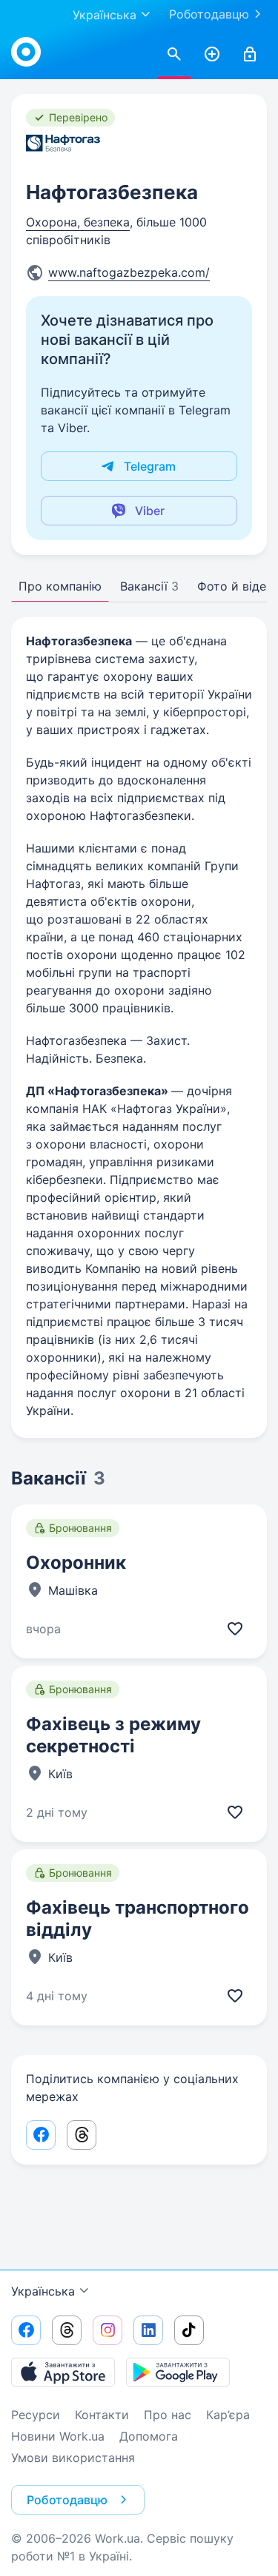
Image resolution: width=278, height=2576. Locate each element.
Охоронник (76, 1563)
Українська (43, 2291)
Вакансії (149, 586)
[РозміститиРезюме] (212, 55)
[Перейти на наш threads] (67, 2330)
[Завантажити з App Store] (63, 2372)
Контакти (102, 2415)
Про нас (168, 2415)
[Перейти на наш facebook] (26, 2330)
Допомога (149, 2436)
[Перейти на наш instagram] (107, 2330)
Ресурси (36, 2415)
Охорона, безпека (78, 222)
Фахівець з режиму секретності (113, 1735)
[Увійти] (250, 55)
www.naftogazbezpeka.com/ (129, 272)
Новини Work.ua (58, 2436)
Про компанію (60, 586)
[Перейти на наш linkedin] (148, 2330)
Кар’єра (228, 2415)
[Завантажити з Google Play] (178, 2372)
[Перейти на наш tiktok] (189, 2330)
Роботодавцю (209, 14)
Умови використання (73, 2458)
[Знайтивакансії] (174, 55)
